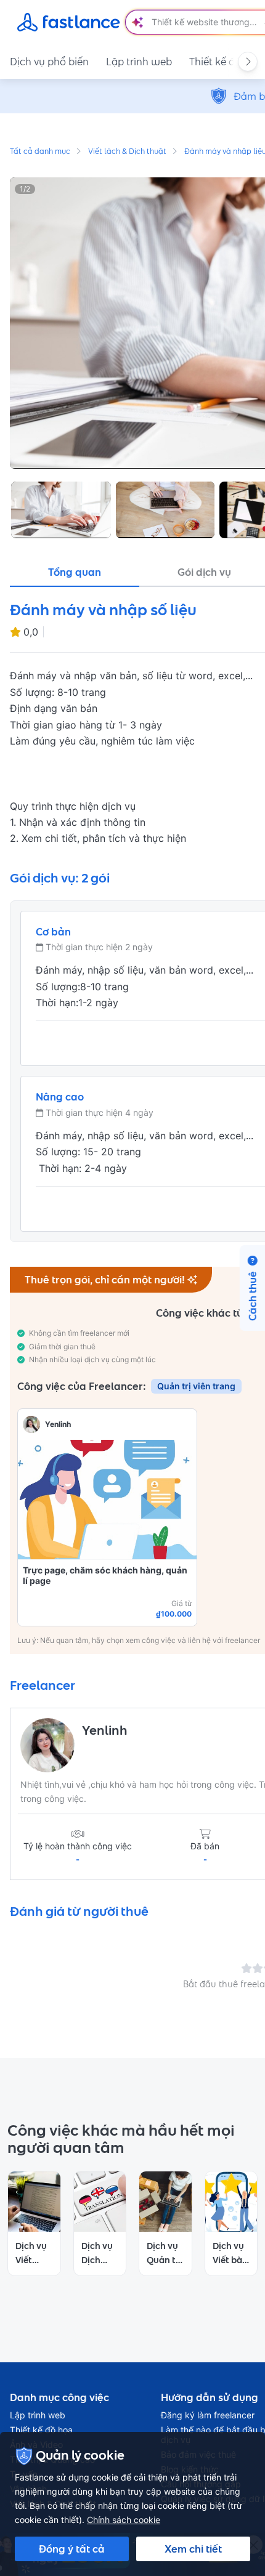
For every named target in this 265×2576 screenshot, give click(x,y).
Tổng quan (75, 572)
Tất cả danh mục (40, 152)
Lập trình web (139, 62)
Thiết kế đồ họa (41, 2430)
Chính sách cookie (124, 2520)
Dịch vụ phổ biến (49, 62)
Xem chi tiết (193, 2549)
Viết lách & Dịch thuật (127, 152)
